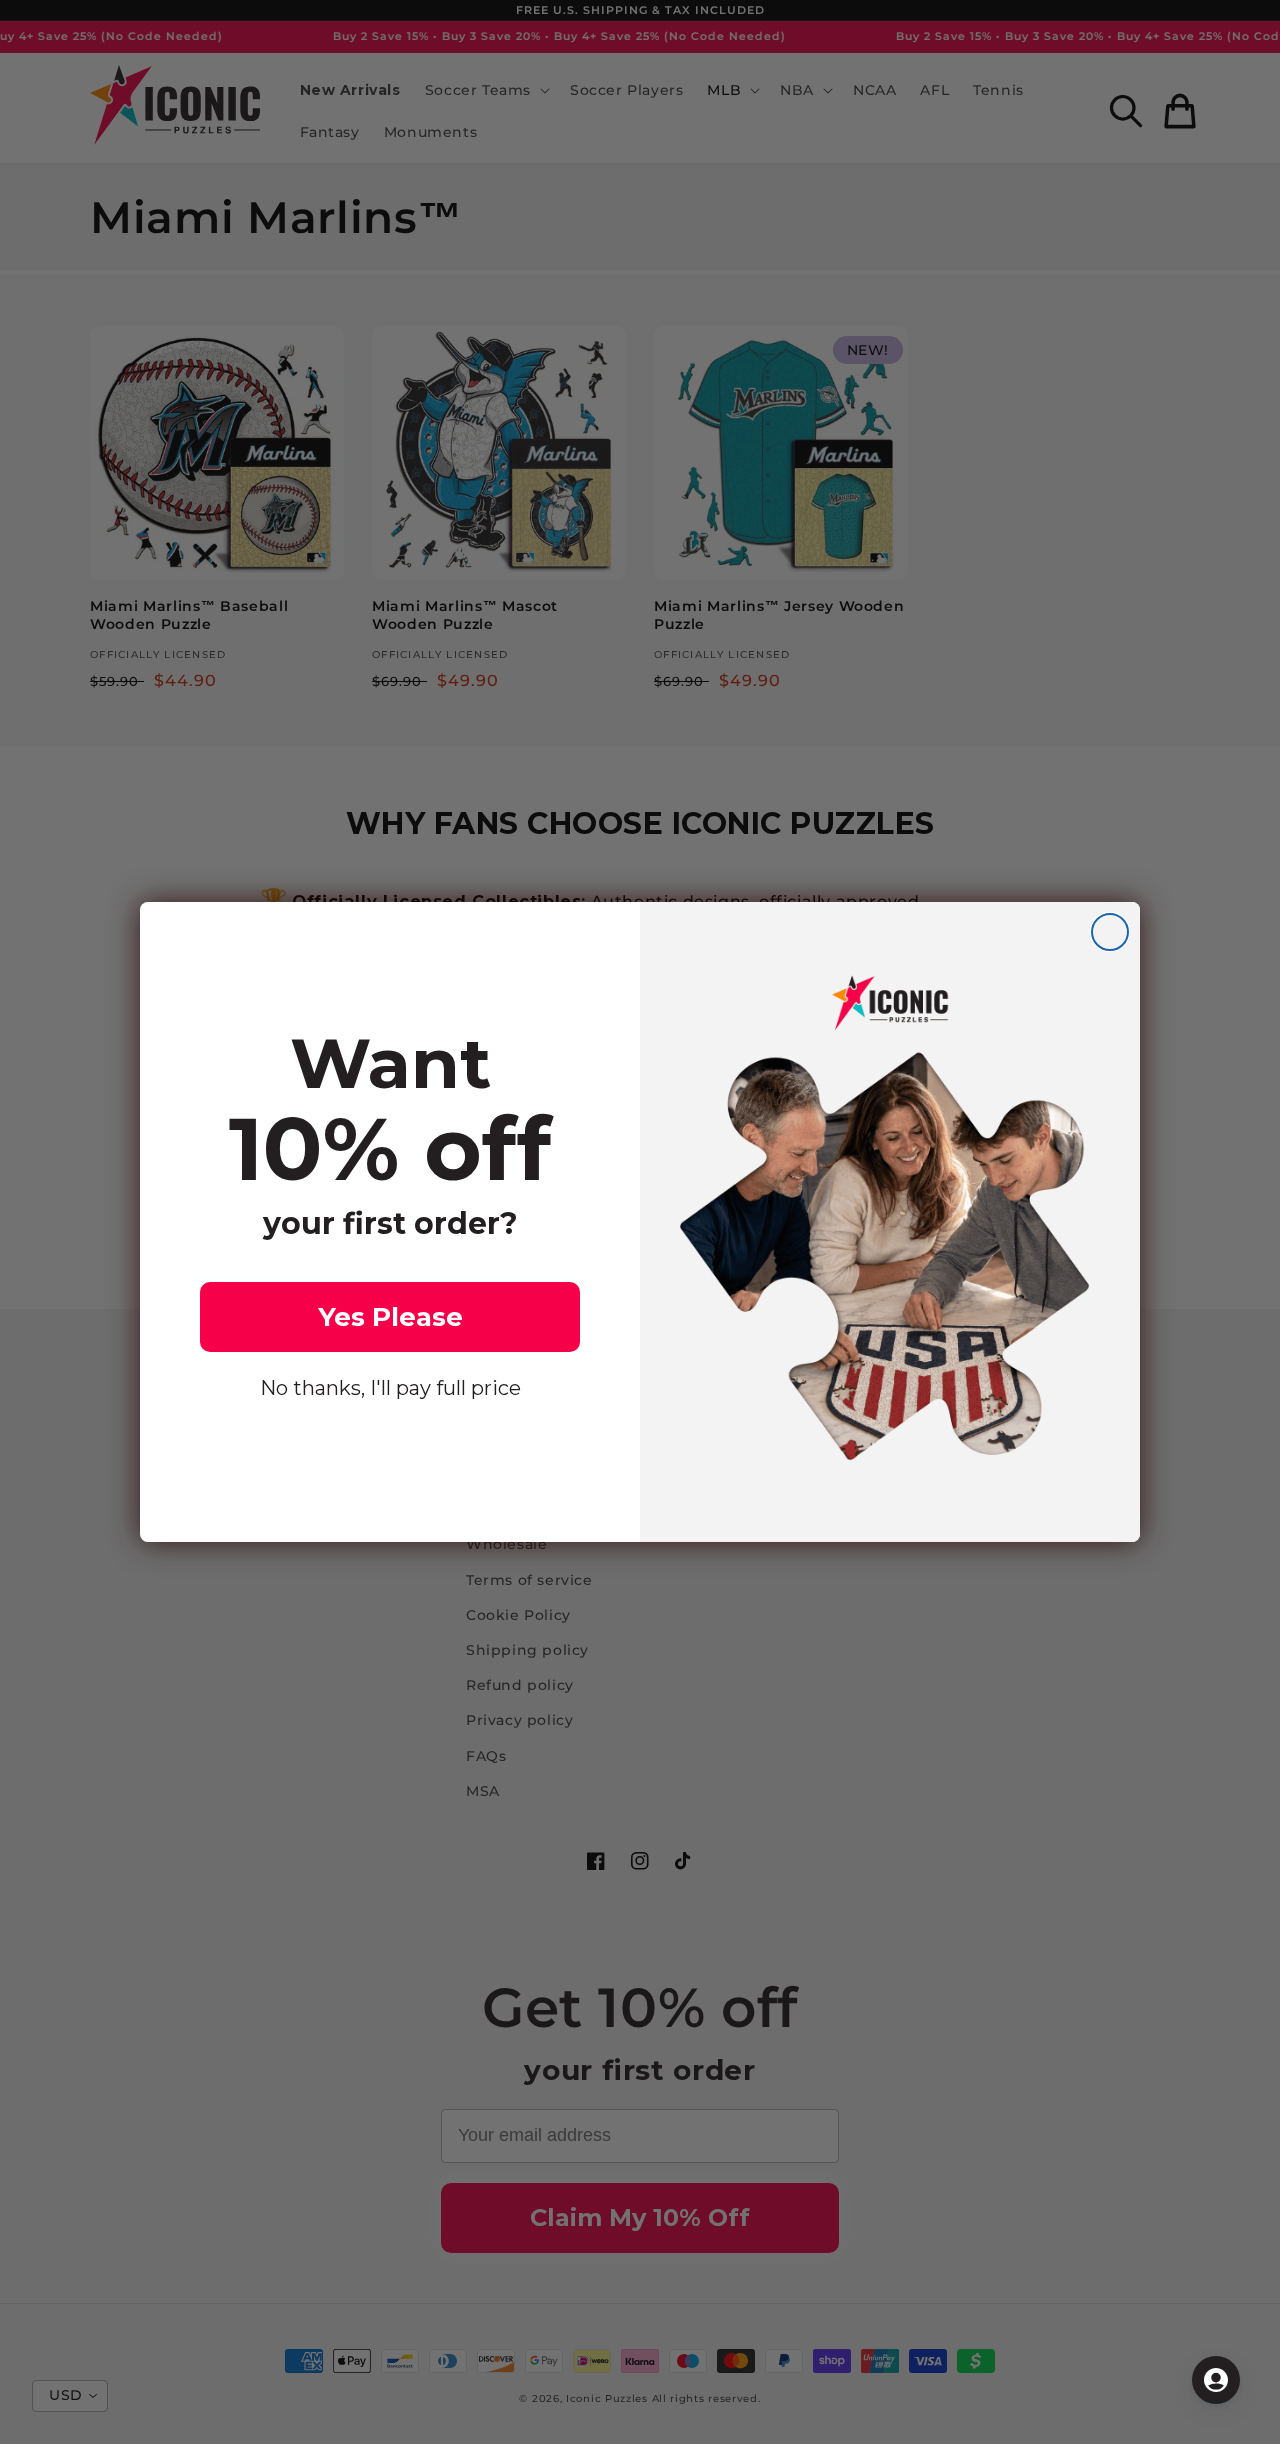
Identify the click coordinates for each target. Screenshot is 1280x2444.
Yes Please (390, 1317)
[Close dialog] (1110, 932)
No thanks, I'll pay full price (390, 1388)
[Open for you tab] (1216, 2380)
